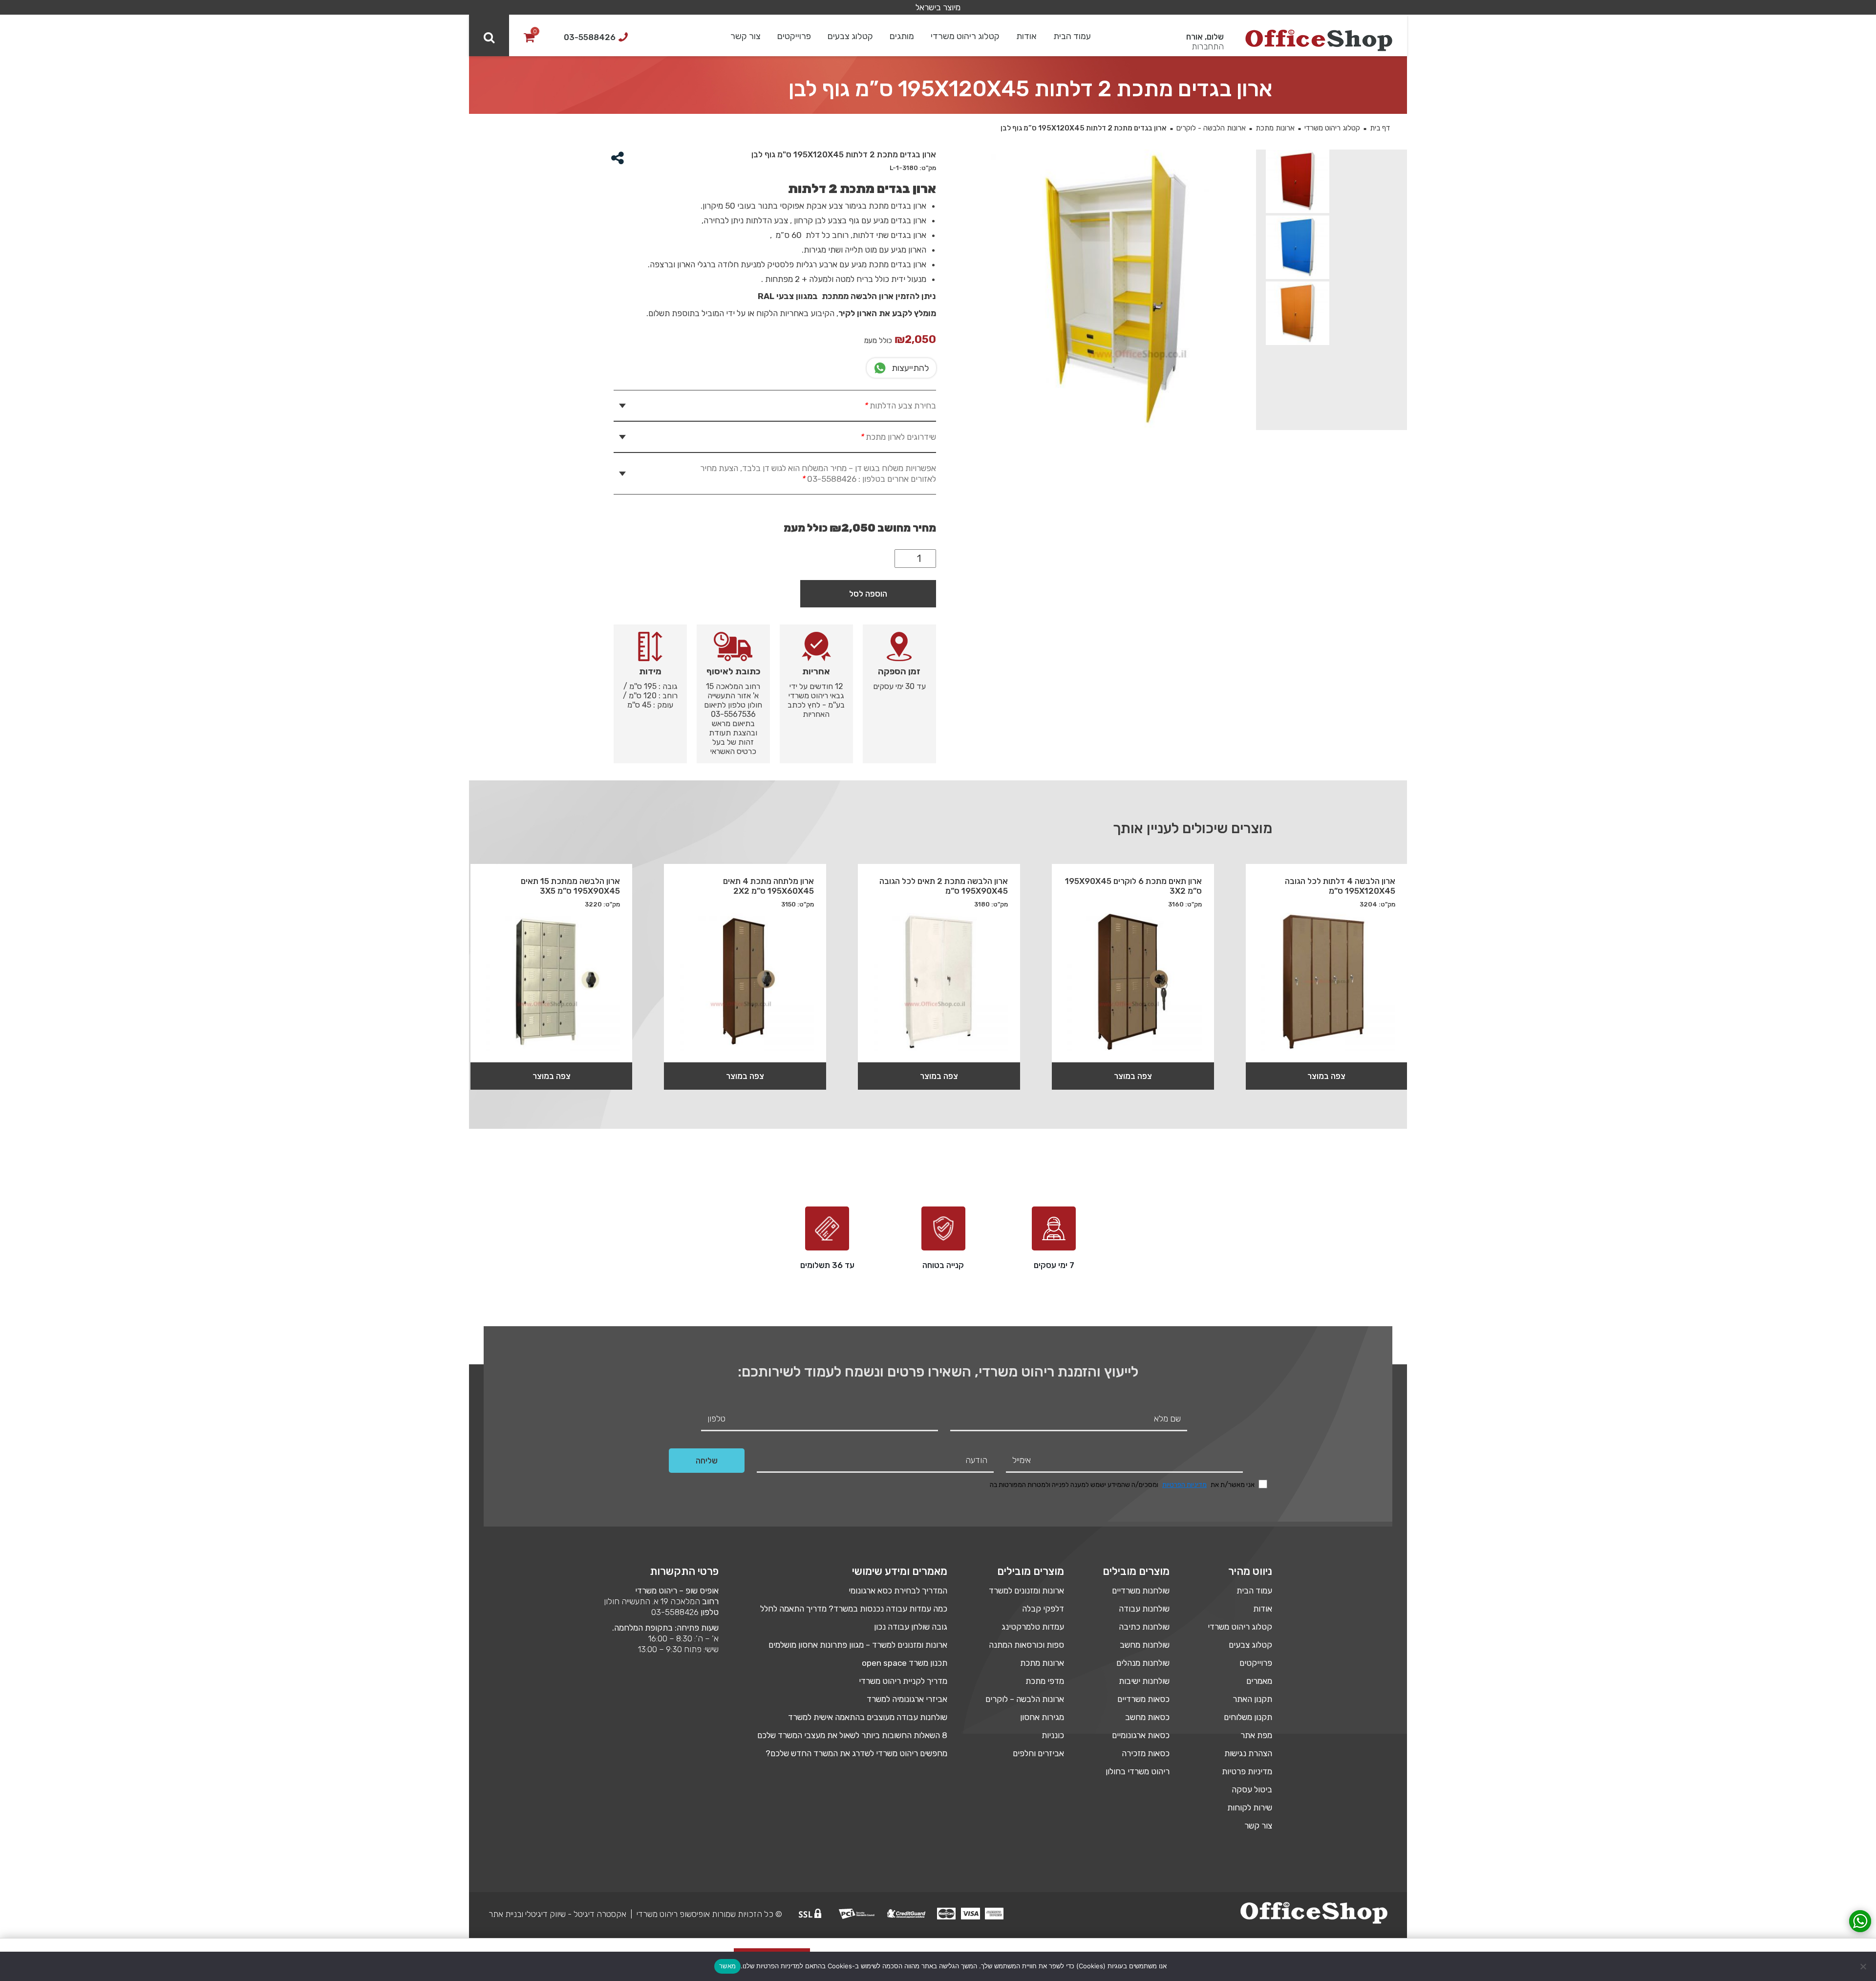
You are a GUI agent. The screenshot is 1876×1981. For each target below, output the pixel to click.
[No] (1864, 1966)
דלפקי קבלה (1043, 1609)
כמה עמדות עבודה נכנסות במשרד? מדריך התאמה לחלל (854, 1609)
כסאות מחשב (1147, 1717)
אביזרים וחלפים (1038, 1753)
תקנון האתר (1252, 1699)
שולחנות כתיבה (1144, 1627)
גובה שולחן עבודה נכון (911, 1627)
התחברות (1208, 46)
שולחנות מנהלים (1143, 1663)
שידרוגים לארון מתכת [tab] (898, 437)
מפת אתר (1256, 1735)
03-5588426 (675, 1612)
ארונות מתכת (1275, 128)
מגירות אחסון (1042, 1717)
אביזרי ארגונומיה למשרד (907, 1699)
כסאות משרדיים (1143, 1699)
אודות (1026, 36)
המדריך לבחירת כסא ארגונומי (898, 1591)
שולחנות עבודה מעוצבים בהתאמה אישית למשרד (868, 1717)
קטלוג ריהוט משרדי (965, 36)
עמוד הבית (1072, 36)
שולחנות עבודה (1144, 1609)
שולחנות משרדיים (1141, 1591)
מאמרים (1259, 1681)
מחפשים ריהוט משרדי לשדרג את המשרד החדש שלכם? (856, 1753)
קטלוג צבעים (850, 36)
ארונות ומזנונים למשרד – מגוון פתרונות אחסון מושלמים (858, 1645)
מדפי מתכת (1045, 1681)
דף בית (1380, 128)
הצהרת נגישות (1248, 1753)
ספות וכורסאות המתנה (1026, 1645)
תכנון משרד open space (905, 1663)
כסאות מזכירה (1146, 1753)
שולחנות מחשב (1145, 1645)
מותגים (902, 36)
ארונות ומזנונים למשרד (1026, 1591)
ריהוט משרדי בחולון (1138, 1771)
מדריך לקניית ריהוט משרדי (903, 1681)
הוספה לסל (868, 594)
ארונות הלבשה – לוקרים (1025, 1699)
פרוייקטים (794, 36)
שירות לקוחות (1250, 1808)
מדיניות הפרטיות (1184, 1485)
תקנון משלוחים (1248, 1717)
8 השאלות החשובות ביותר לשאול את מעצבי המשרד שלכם (852, 1735)
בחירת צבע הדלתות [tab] (900, 406)
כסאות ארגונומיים (1141, 1735)
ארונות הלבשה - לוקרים (1211, 128)
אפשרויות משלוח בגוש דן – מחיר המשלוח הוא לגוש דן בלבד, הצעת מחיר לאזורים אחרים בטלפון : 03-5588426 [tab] (818, 474)
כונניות (1053, 1735)
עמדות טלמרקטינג (1033, 1627)
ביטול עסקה (1252, 1789)
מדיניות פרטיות (1247, 1771)
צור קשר (746, 36)
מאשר (727, 1966)
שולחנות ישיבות (1144, 1681)
